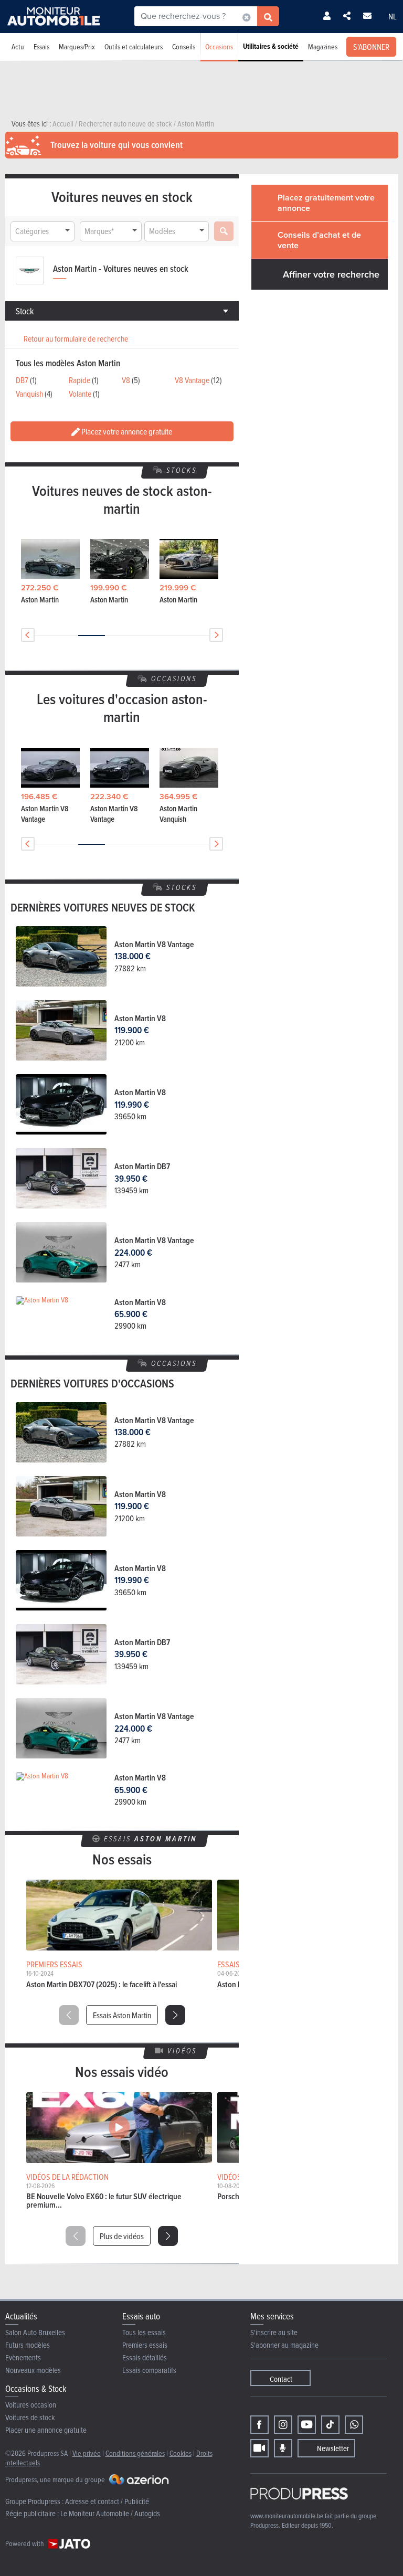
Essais (41, 46)
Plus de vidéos (122, 2236)
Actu (18, 46)
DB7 (22, 380)
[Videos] (259, 2448)
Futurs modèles (28, 2345)
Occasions (219, 46)
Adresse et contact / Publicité (107, 2501)
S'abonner (371, 47)
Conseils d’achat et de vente (319, 240)
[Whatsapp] (354, 2425)
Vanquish (29, 394)
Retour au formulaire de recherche (76, 338)
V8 (126, 380)
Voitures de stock (30, 2417)
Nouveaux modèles (33, 2370)
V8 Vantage (192, 380)
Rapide (79, 380)
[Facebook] (259, 2425)
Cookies (181, 2453)
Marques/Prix (77, 46)
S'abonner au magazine (284, 2345)
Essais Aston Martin (122, 2015)
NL (393, 16)
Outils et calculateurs (134, 46)
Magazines (323, 46)
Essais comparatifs (149, 2370)
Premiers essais (145, 2345)
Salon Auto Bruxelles (35, 2332)
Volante (80, 394)
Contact (281, 2379)
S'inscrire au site (274, 2332)
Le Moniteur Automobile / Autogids (110, 2513)
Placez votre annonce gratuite (126, 431)
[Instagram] (283, 2425)
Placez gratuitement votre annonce (326, 203)
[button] (175, 2015)
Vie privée (87, 2453)
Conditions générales (135, 2453)
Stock (25, 311)
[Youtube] (307, 2425)
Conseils (184, 46)
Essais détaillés (145, 2357)
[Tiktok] (330, 2425)
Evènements (23, 2357)
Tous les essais (144, 2332)
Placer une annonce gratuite (46, 2430)
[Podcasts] (283, 2448)
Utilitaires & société (271, 46)
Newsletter (333, 2448)
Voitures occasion (31, 2405)
